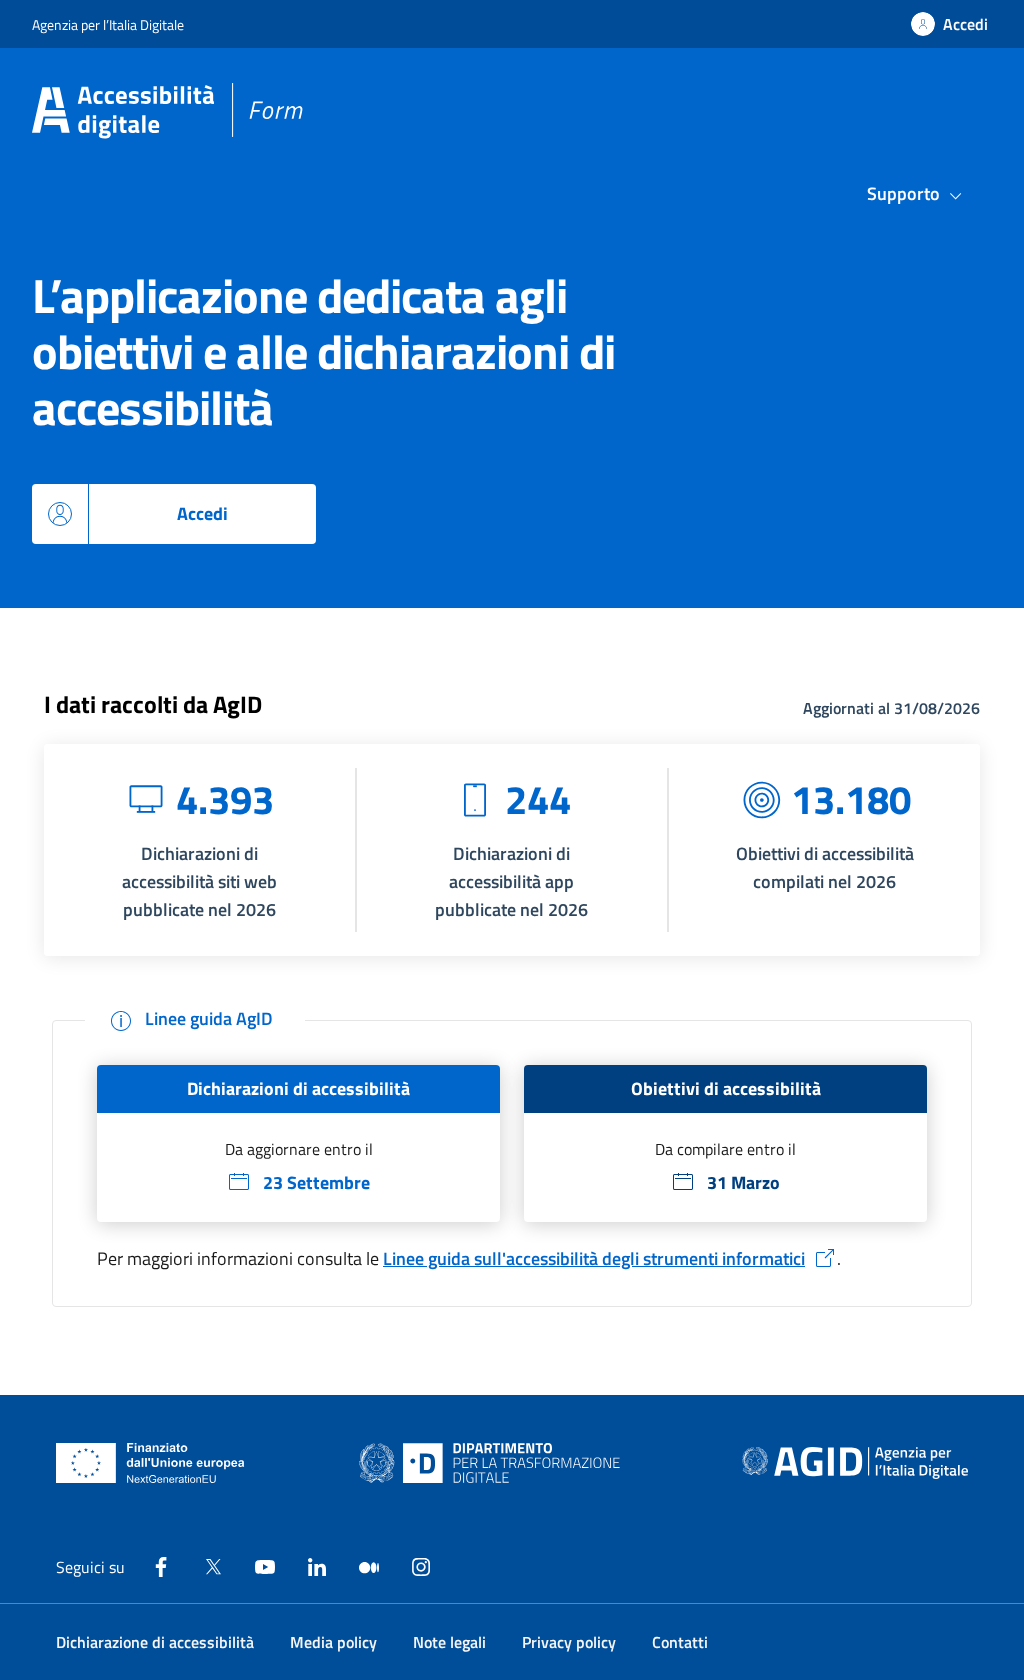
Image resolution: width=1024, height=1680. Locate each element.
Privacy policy (569, 1642)
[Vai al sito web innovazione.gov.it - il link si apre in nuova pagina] (494, 1463)
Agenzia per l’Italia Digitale (108, 24)
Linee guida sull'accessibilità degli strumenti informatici (594, 1258)
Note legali (449, 1642)
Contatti (680, 1642)
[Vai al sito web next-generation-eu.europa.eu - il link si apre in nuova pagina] (150, 1463)
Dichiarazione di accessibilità (155, 1642)
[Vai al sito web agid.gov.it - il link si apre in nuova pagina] (855, 1463)
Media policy (333, 1642)
